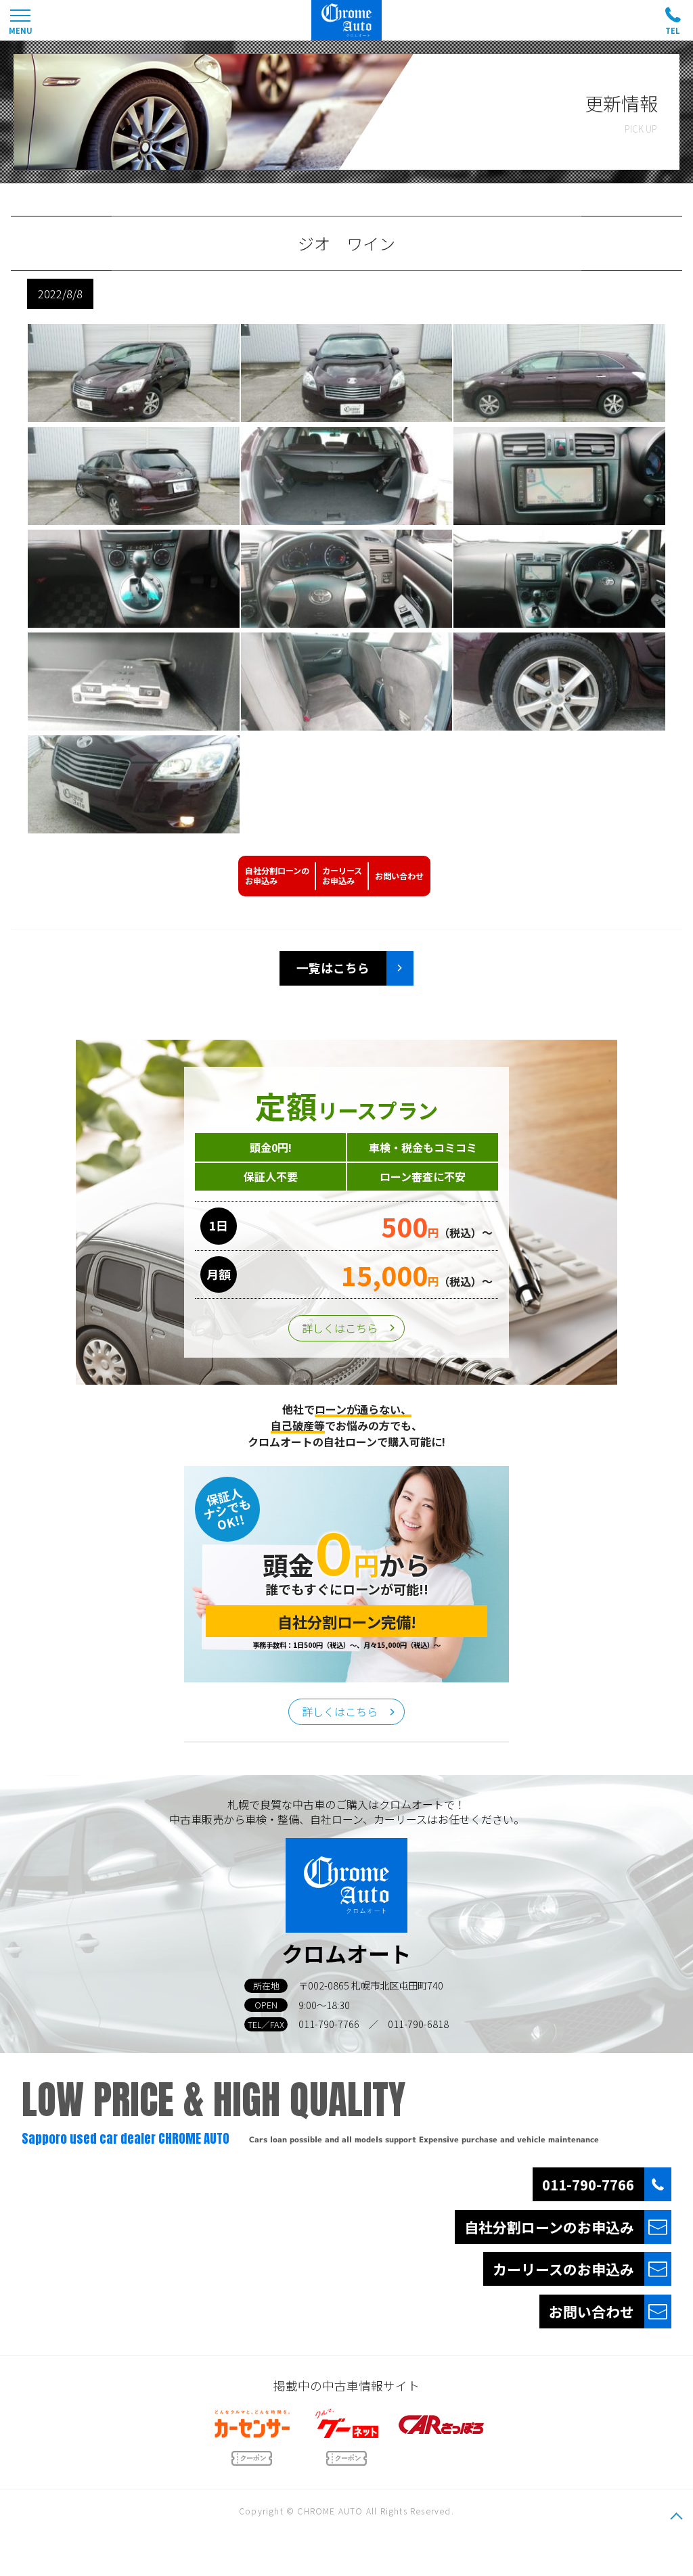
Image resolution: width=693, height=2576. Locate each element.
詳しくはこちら (340, 1328)
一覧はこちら (333, 968)
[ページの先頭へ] (676, 2516)
